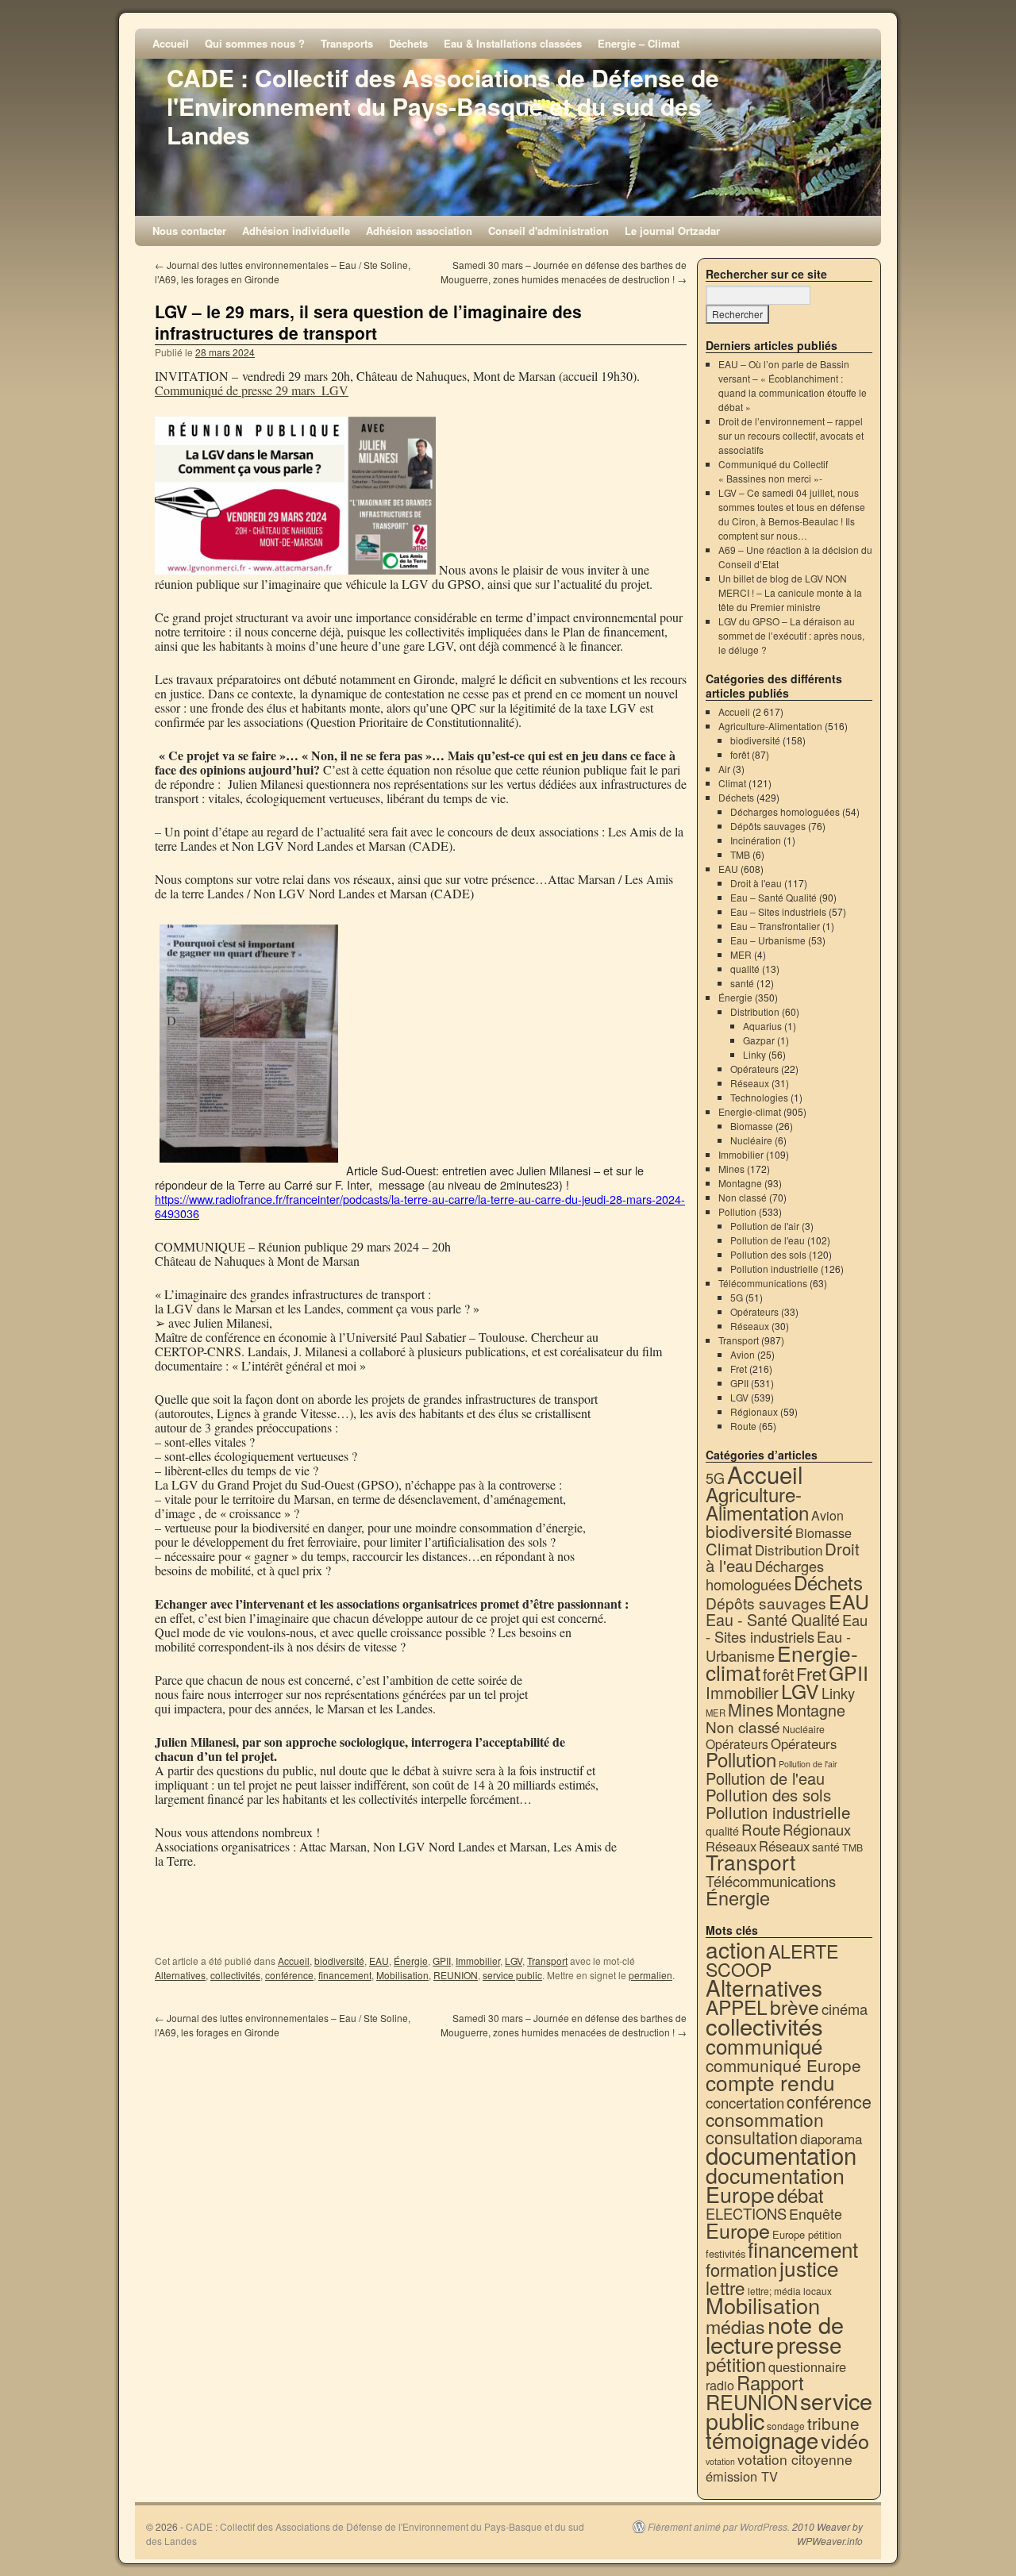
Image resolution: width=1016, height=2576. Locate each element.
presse (809, 2344)
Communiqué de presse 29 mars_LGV (252, 390)
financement (345, 1975)
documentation (781, 2155)
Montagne (740, 1183)
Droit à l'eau (756, 883)
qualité (745, 969)
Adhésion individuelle (296, 231)
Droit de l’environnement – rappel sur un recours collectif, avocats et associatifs (791, 435)
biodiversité (339, 1961)
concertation (745, 2102)
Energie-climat (750, 1111)
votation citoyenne (795, 2459)
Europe (738, 2230)
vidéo (845, 2440)
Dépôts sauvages (768, 826)
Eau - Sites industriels (787, 1628)
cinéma (845, 2009)
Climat (732, 783)
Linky (754, 1054)
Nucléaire (751, 1140)
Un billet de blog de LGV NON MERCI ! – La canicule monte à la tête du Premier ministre (790, 592)
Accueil (171, 43)
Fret (739, 1369)
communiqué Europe (783, 2065)
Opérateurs (754, 1069)
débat (800, 2195)
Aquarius (762, 1026)
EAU (379, 1961)
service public (512, 1975)
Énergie (411, 1961)
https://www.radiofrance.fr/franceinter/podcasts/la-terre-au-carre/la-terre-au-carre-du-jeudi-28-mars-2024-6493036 (420, 1206)
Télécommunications (763, 1283)
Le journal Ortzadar (672, 231)
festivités (725, 2253)
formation (741, 2269)
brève (795, 2007)
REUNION (456, 1975)
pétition (736, 2364)
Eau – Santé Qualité (774, 897)
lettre (725, 2287)
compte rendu (770, 2082)
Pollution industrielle (774, 1269)
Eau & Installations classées (513, 43)
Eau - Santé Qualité (773, 1619)
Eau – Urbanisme (768, 940)
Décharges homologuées (785, 811)
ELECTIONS (746, 2213)
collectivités (235, 1975)
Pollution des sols (768, 1254)
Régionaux (754, 1411)
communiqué (764, 2045)
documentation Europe (775, 2184)
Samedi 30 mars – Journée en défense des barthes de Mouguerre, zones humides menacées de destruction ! (564, 272)
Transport (547, 1961)
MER (741, 954)
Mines (731, 1169)
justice (809, 2268)
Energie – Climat (639, 43)
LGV (514, 1961)
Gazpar (759, 1040)
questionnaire (807, 2366)
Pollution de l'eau (768, 1240)
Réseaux (750, 1083)
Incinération (756, 840)
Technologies (759, 1097)
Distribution (755, 1011)
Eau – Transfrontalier (775, 926)
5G (737, 1297)
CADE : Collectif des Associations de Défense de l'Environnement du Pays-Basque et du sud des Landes (443, 106)
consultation (752, 2137)
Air (724, 769)
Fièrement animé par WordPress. (719, 2527)
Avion (743, 1354)
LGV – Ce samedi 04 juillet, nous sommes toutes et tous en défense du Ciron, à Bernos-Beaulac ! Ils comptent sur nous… (792, 514)
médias (735, 2326)
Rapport (770, 2382)
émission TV (742, 2476)
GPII (442, 1961)
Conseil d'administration (548, 231)
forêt (740, 754)
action (736, 1949)
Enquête (816, 2214)
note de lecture (775, 2334)
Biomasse (752, 1126)
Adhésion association (419, 231)
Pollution (737, 1211)
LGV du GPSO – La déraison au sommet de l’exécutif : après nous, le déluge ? (791, 635)
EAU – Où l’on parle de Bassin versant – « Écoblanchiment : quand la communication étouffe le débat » (793, 385)
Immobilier (478, 1961)
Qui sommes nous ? (255, 43)
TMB (740, 854)
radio (720, 2385)
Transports (347, 43)
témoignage (762, 2440)
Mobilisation (402, 1975)
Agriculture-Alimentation (770, 726)
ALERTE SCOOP (772, 1960)
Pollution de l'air (765, 1226)
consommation (765, 2119)
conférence (289, 1975)
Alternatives (180, 1975)
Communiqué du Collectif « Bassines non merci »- (773, 471)
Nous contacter (189, 231)
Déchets (408, 43)
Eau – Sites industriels (778, 911)
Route (743, 1426)
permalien (650, 1975)
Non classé (743, 1197)
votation (720, 2461)
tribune (833, 2423)
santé (742, 983)
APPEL (737, 2007)
